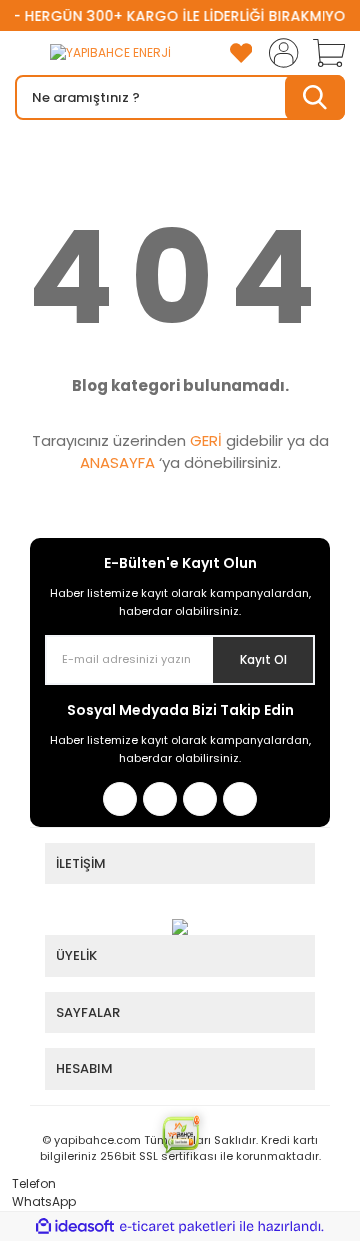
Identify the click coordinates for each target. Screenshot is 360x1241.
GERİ (206, 440)
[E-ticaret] (177, 1226)
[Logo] (93, 53)
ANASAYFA (117, 462)
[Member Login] (278, 53)
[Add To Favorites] (241, 53)
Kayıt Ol (263, 659)
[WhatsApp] (4, 1201)
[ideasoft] (75, 1226)
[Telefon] (4, 1183)
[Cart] (322, 53)
